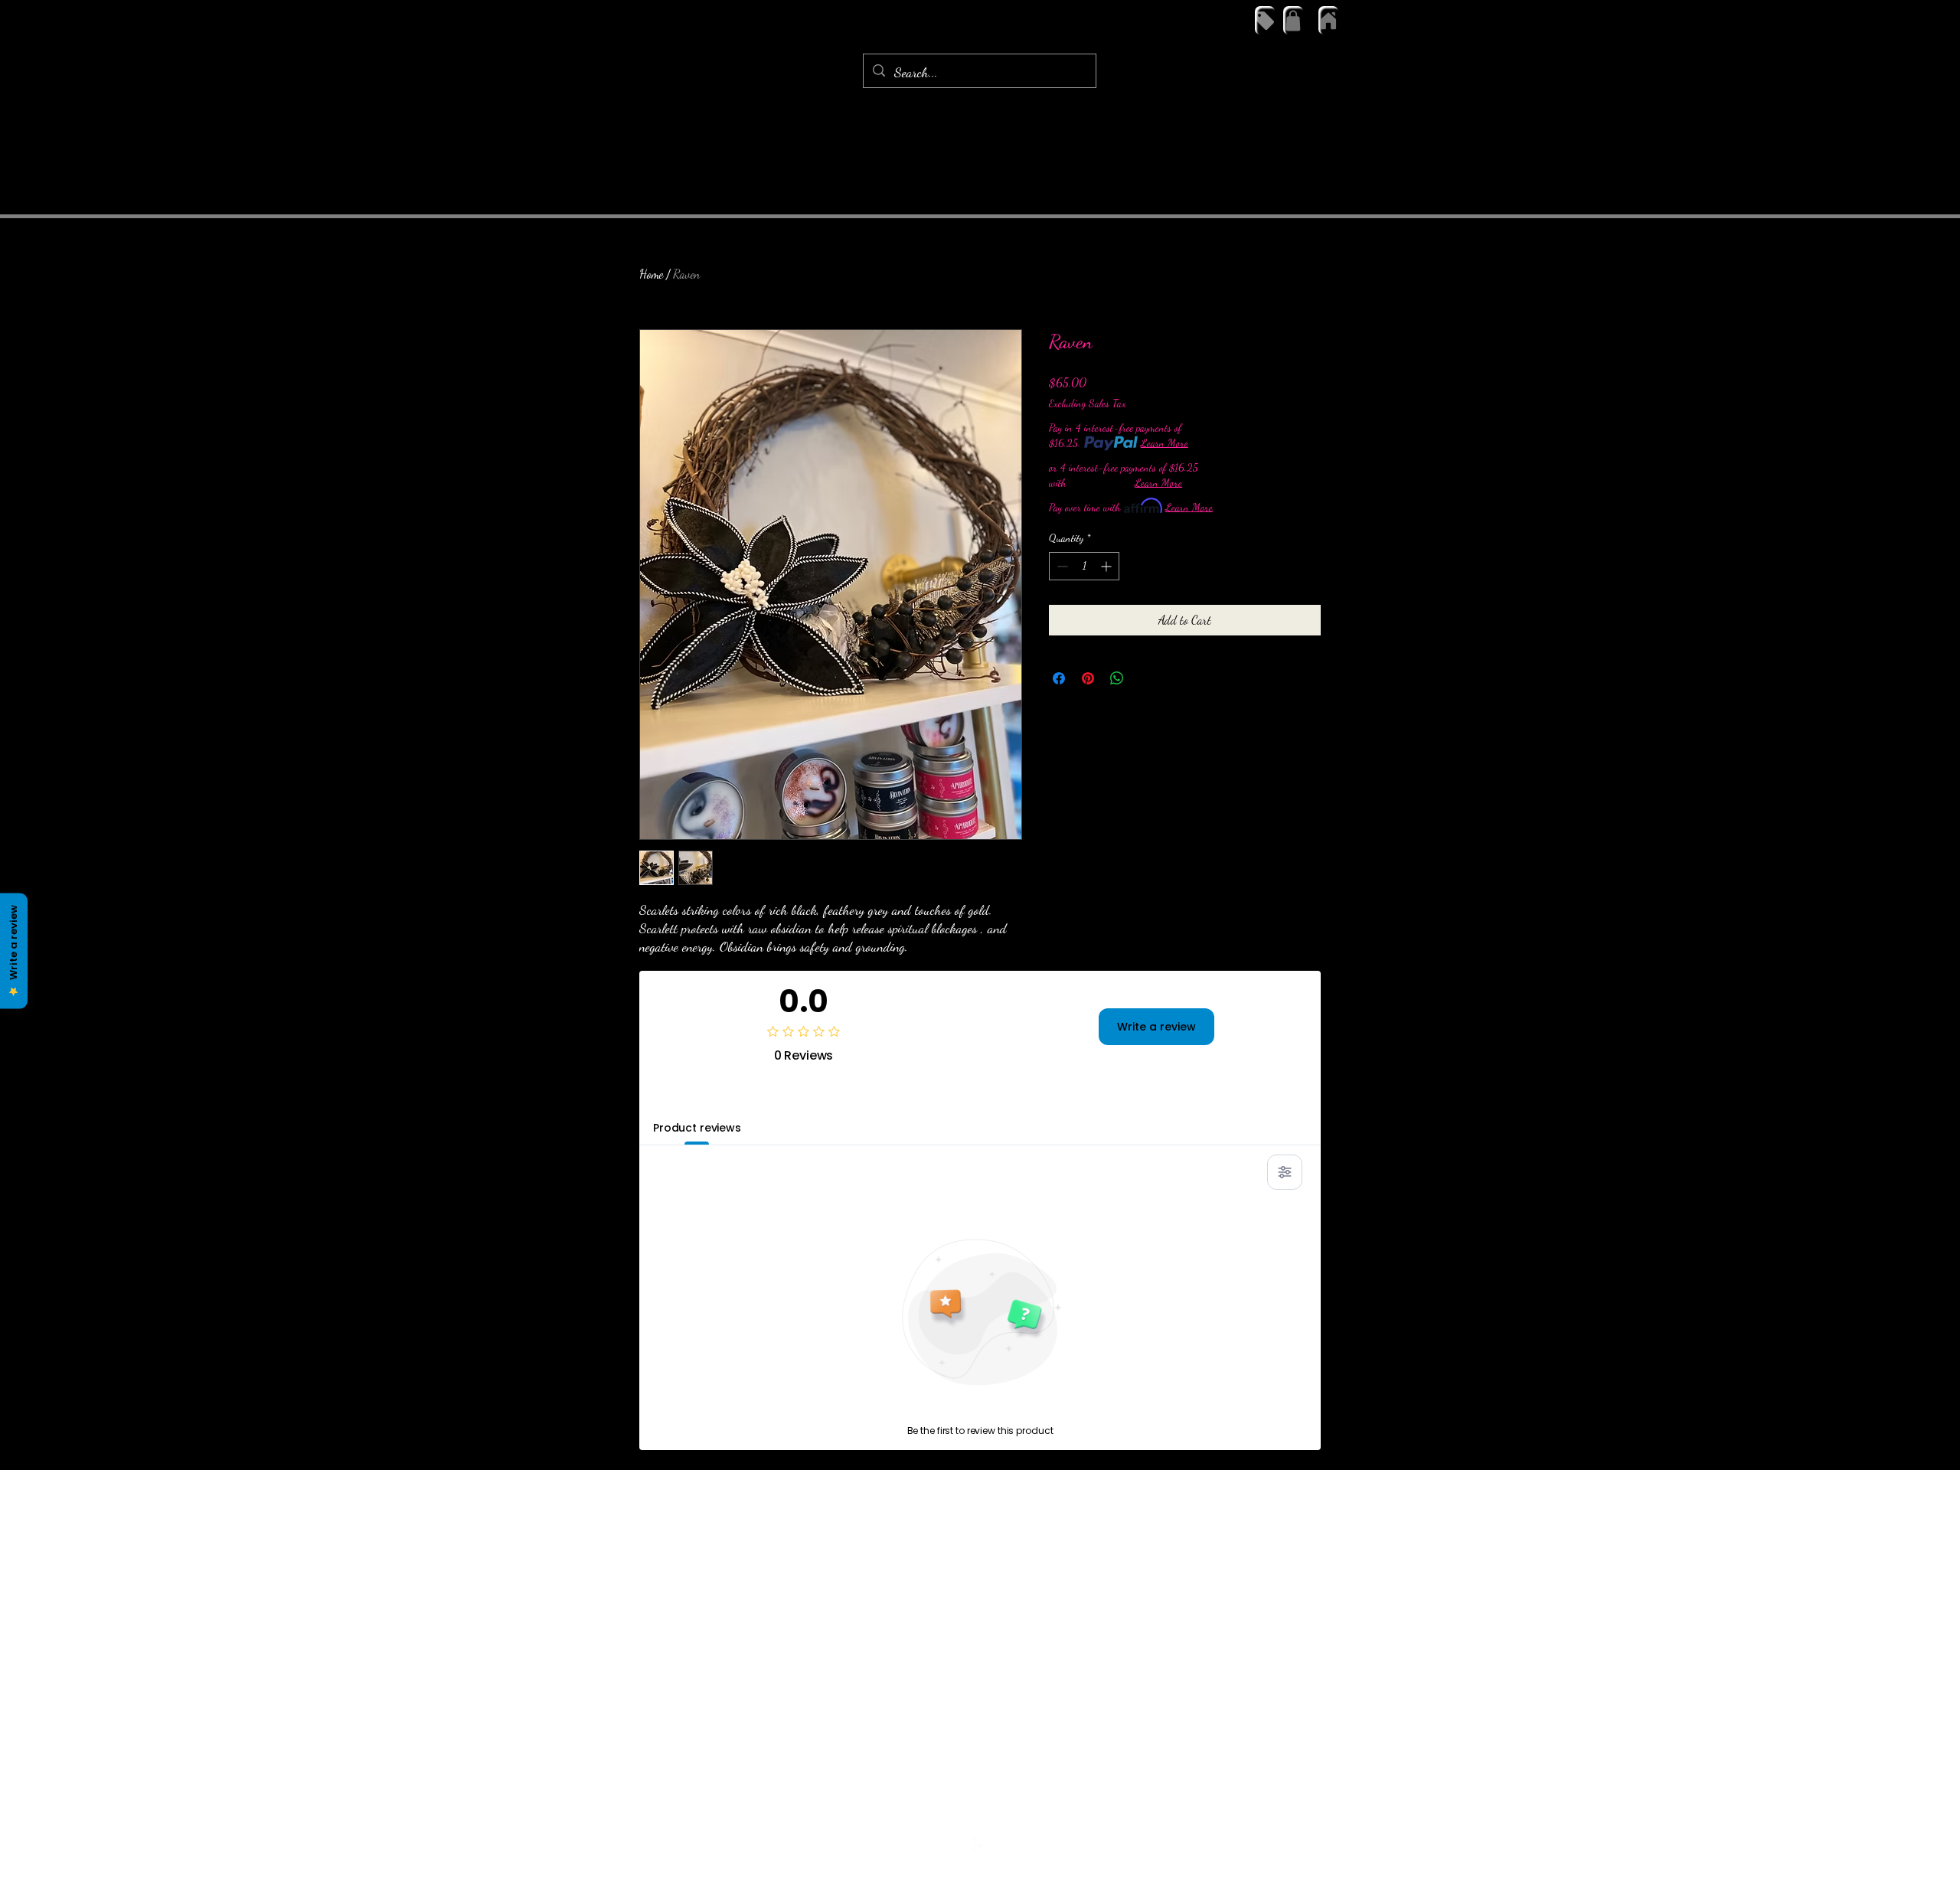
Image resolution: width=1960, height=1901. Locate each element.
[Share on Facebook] (1059, 678)
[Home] (1328, 20)
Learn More (1165, 443)
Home (651, 274)
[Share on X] (1146, 678)
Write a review (1156, 1027)
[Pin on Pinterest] (1088, 678)
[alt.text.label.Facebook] (980, 1846)
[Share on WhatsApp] (1117, 678)
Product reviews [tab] (697, 1128)
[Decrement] (1061, 566)
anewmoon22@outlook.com (976, 1817)
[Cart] (1293, 20)
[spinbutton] (1084, 566)
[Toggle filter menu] (1285, 1172)
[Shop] (1265, 20)
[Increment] (1107, 566)
